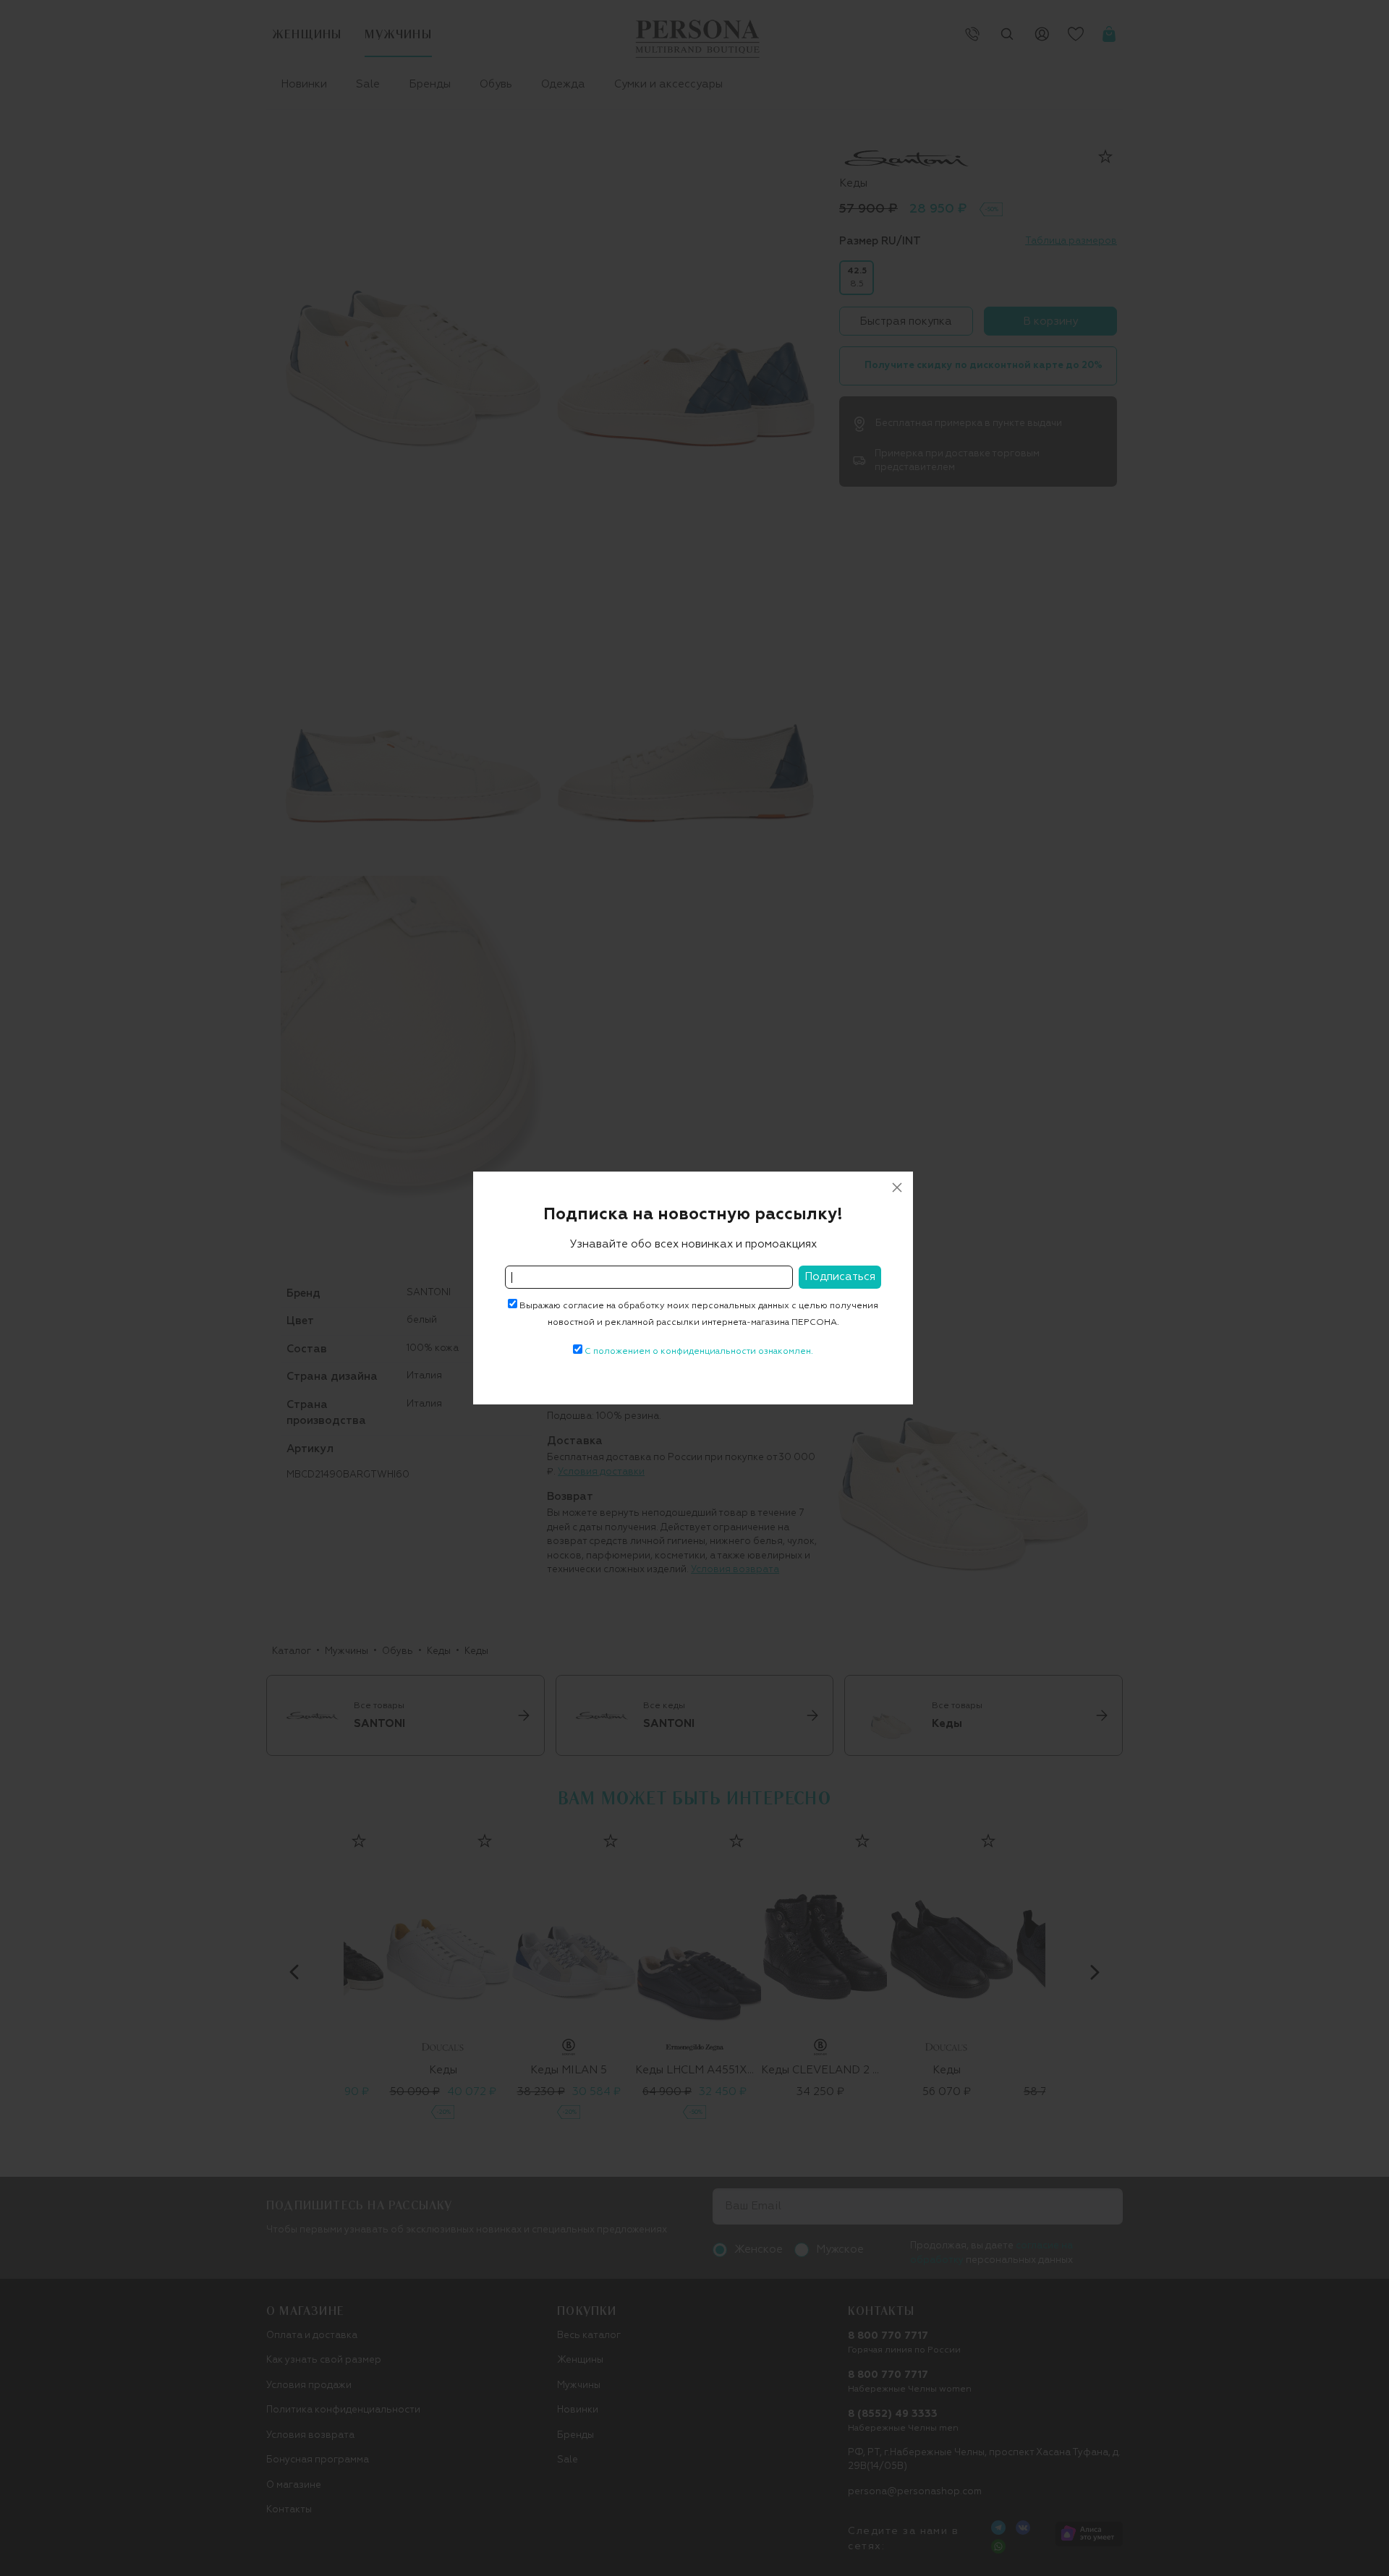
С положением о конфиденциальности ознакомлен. (699, 1352)
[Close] (897, 1187)
